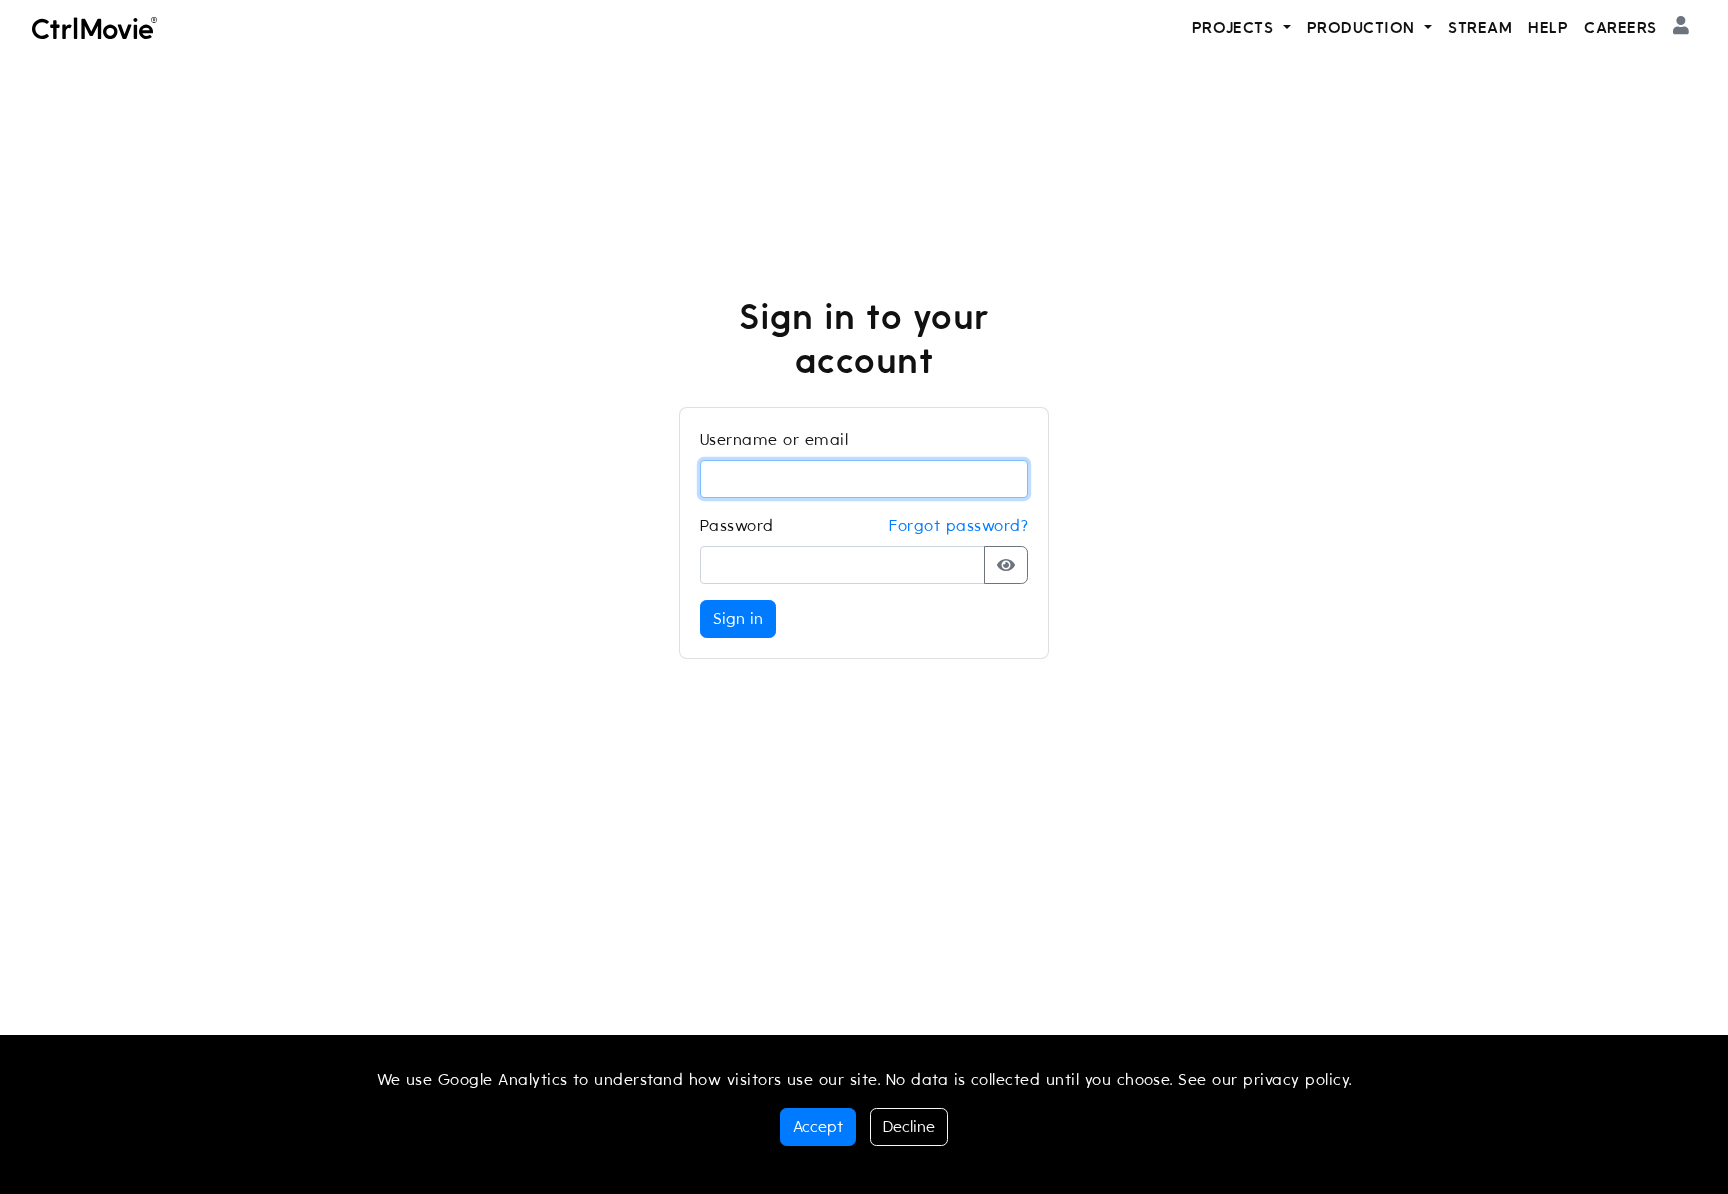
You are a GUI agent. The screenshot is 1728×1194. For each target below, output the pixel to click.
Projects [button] (1235, 28)
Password (737, 526)
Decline (909, 1127)
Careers (1620, 28)
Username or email (774, 440)
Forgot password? (958, 526)
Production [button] (1363, 28)
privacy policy (1296, 1080)
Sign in (738, 619)
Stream (1480, 28)
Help (1548, 28)
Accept (818, 1127)
